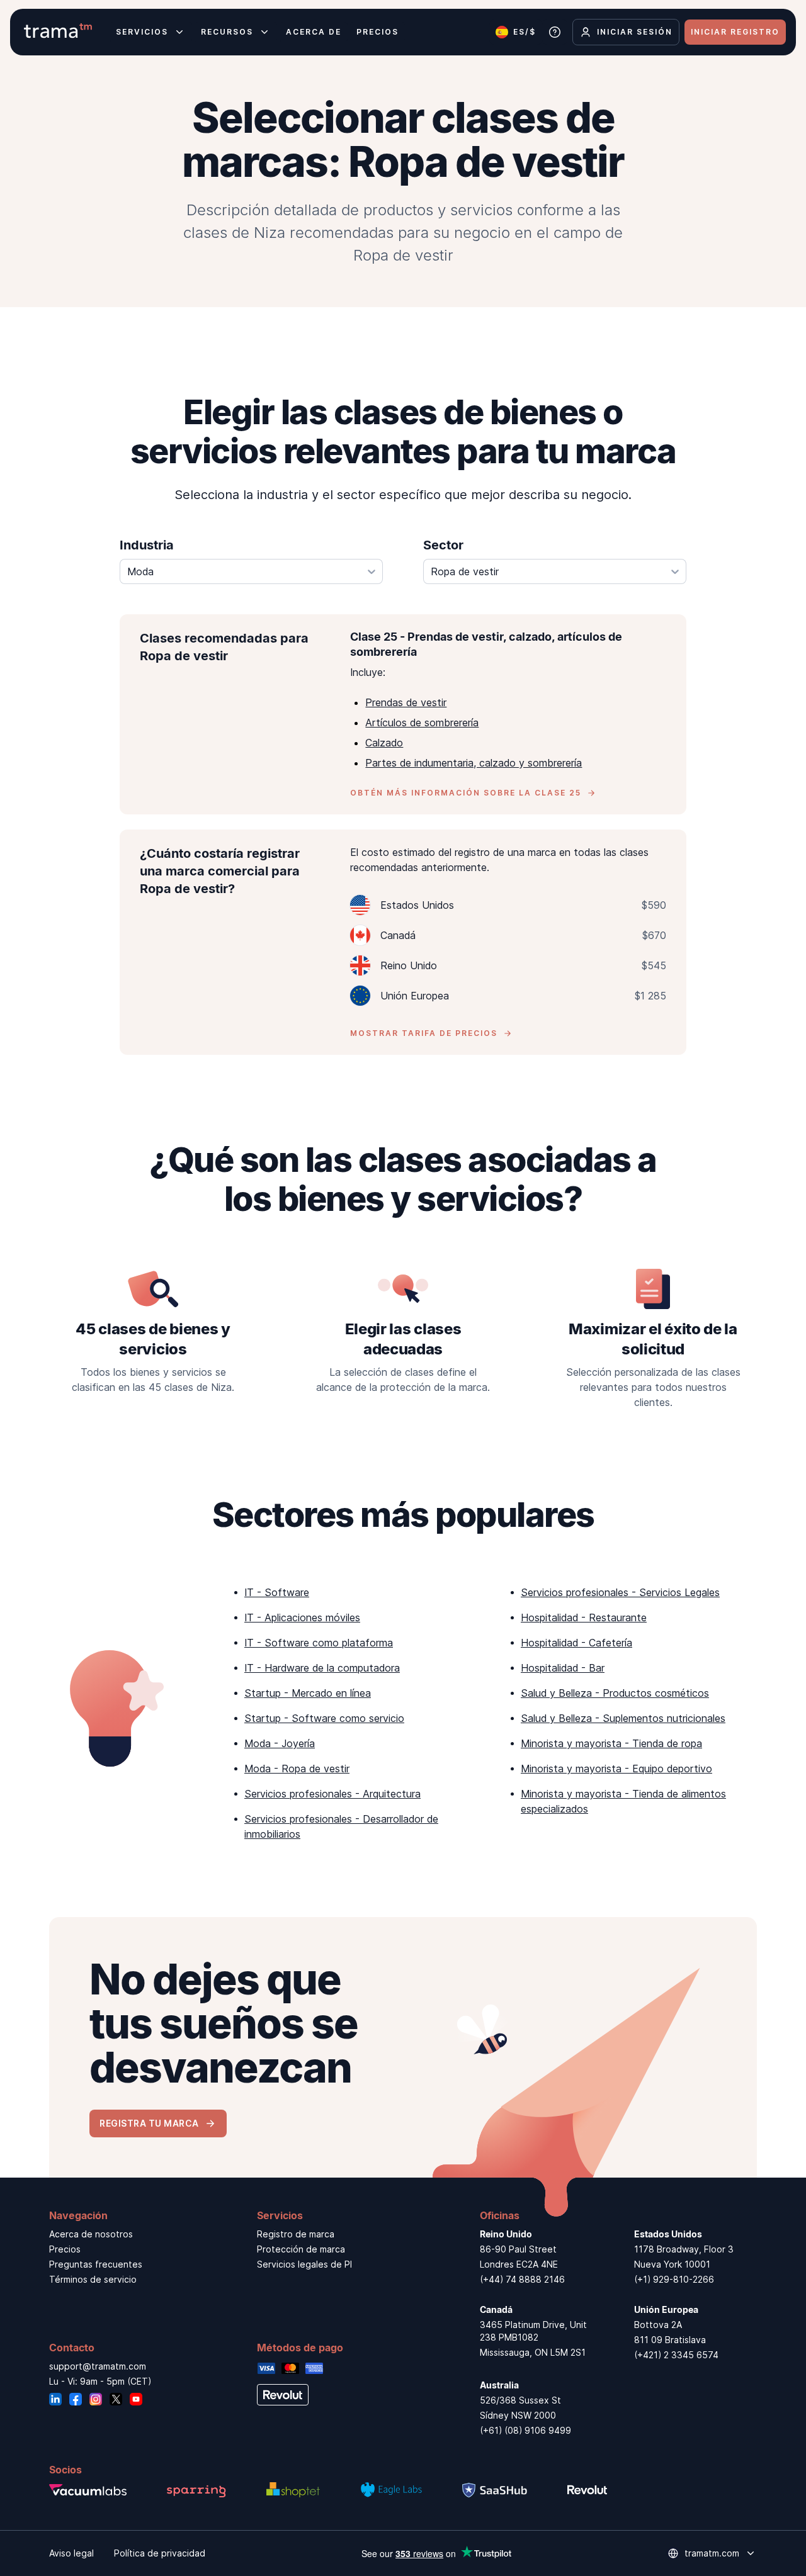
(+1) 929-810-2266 (674, 2279)
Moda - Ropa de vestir (297, 1769)
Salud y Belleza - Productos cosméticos (615, 1693)
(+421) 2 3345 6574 (676, 2355)
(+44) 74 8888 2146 (522, 2279)
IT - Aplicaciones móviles (302, 1617)
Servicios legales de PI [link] (304, 2264)
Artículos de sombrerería (422, 723)
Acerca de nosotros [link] (91, 2234)
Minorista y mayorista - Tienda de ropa (611, 1743)
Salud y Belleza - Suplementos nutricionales (623, 1718)
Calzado (384, 743)
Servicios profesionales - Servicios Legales (620, 1592)
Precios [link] (65, 2249)
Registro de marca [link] (296, 2234)
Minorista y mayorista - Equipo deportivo (616, 1769)
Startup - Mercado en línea (308, 1693)
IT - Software (277, 1592)
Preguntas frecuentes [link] (96, 2264)
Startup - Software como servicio (324, 1718)
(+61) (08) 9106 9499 (525, 2430)
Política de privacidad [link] (160, 2553)
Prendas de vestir (406, 702)
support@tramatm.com (98, 2366)
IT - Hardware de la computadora (322, 1668)
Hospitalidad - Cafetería (576, 1643)
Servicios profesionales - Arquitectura (332, 1794)
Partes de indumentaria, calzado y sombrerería (474, 763)
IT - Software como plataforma (319, 1643)
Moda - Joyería (280, 1743)
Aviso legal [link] (71, 2553)
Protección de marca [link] (301, 2249)
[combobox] (251, 571)
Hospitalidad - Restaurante (584, 1617)
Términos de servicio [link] (93, 2279)
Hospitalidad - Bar (563, 1668)
